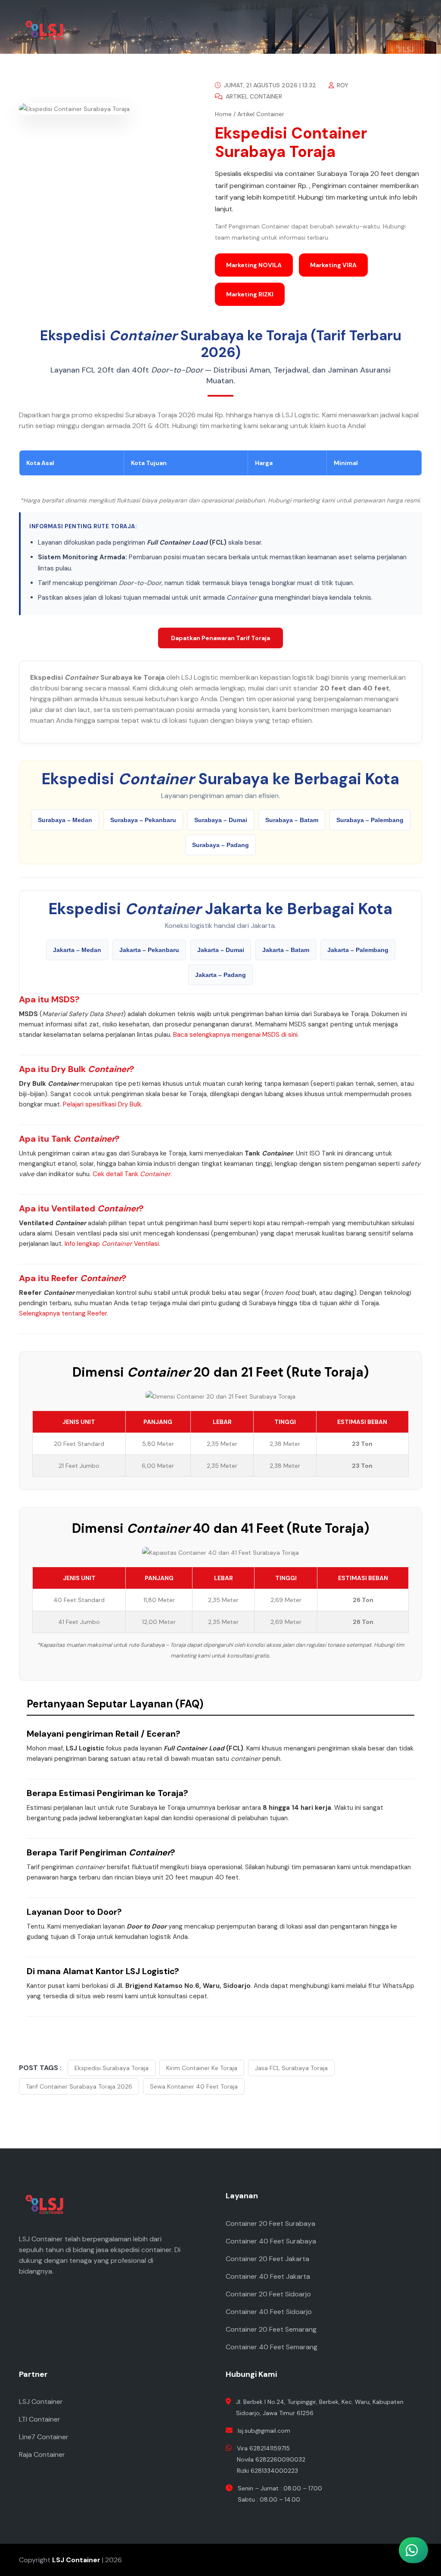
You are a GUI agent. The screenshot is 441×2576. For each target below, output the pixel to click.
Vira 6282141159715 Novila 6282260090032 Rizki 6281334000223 (271, 2459)
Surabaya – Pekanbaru (143, 820)
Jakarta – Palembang (358, 950)
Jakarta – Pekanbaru (149, 950)
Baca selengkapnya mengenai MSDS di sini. (236, 1035)
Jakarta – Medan (77, 950)
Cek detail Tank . (132, 1174)
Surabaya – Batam (292, 820)
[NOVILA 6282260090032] (368, 2436)
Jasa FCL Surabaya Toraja (291, 2068)
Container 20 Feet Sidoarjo (268, 2294)
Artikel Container (253, 96)
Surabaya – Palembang (370, 820)
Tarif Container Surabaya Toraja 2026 (79, 2086)
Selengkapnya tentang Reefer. (64, 1313)
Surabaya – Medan (65, 820)
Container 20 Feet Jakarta (267, 2259)
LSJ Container (41, 2402)
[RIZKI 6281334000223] (368, 2512)
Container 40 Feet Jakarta (268, 2276)
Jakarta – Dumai (221, 950)
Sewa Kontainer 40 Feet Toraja (194, 2086)
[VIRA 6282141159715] (368, 2474)
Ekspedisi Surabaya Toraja (112, 2068)
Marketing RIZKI (250, 294)
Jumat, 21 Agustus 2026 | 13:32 (269, 85)
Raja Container (42, 2454)
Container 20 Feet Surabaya (270, 2223)
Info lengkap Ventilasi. (112, 1244)
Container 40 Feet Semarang (272, 2347)
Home (223, 114)
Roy (342, 85)
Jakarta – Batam (286, 950)
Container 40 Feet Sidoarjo (269, 2312)
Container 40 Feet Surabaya (271, 2241)
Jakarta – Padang (220, 975)
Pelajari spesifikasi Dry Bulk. (103, 1104)
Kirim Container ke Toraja (202, 2068)
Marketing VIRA (333, 265)
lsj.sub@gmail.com (264, 2431)
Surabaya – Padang (220, 845)
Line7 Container (44, 2437)
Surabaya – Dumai (221, 820)
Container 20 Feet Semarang (271, 2329)
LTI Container (40, 2419)
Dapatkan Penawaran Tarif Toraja (220, 638)
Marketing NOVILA (254, 265)
